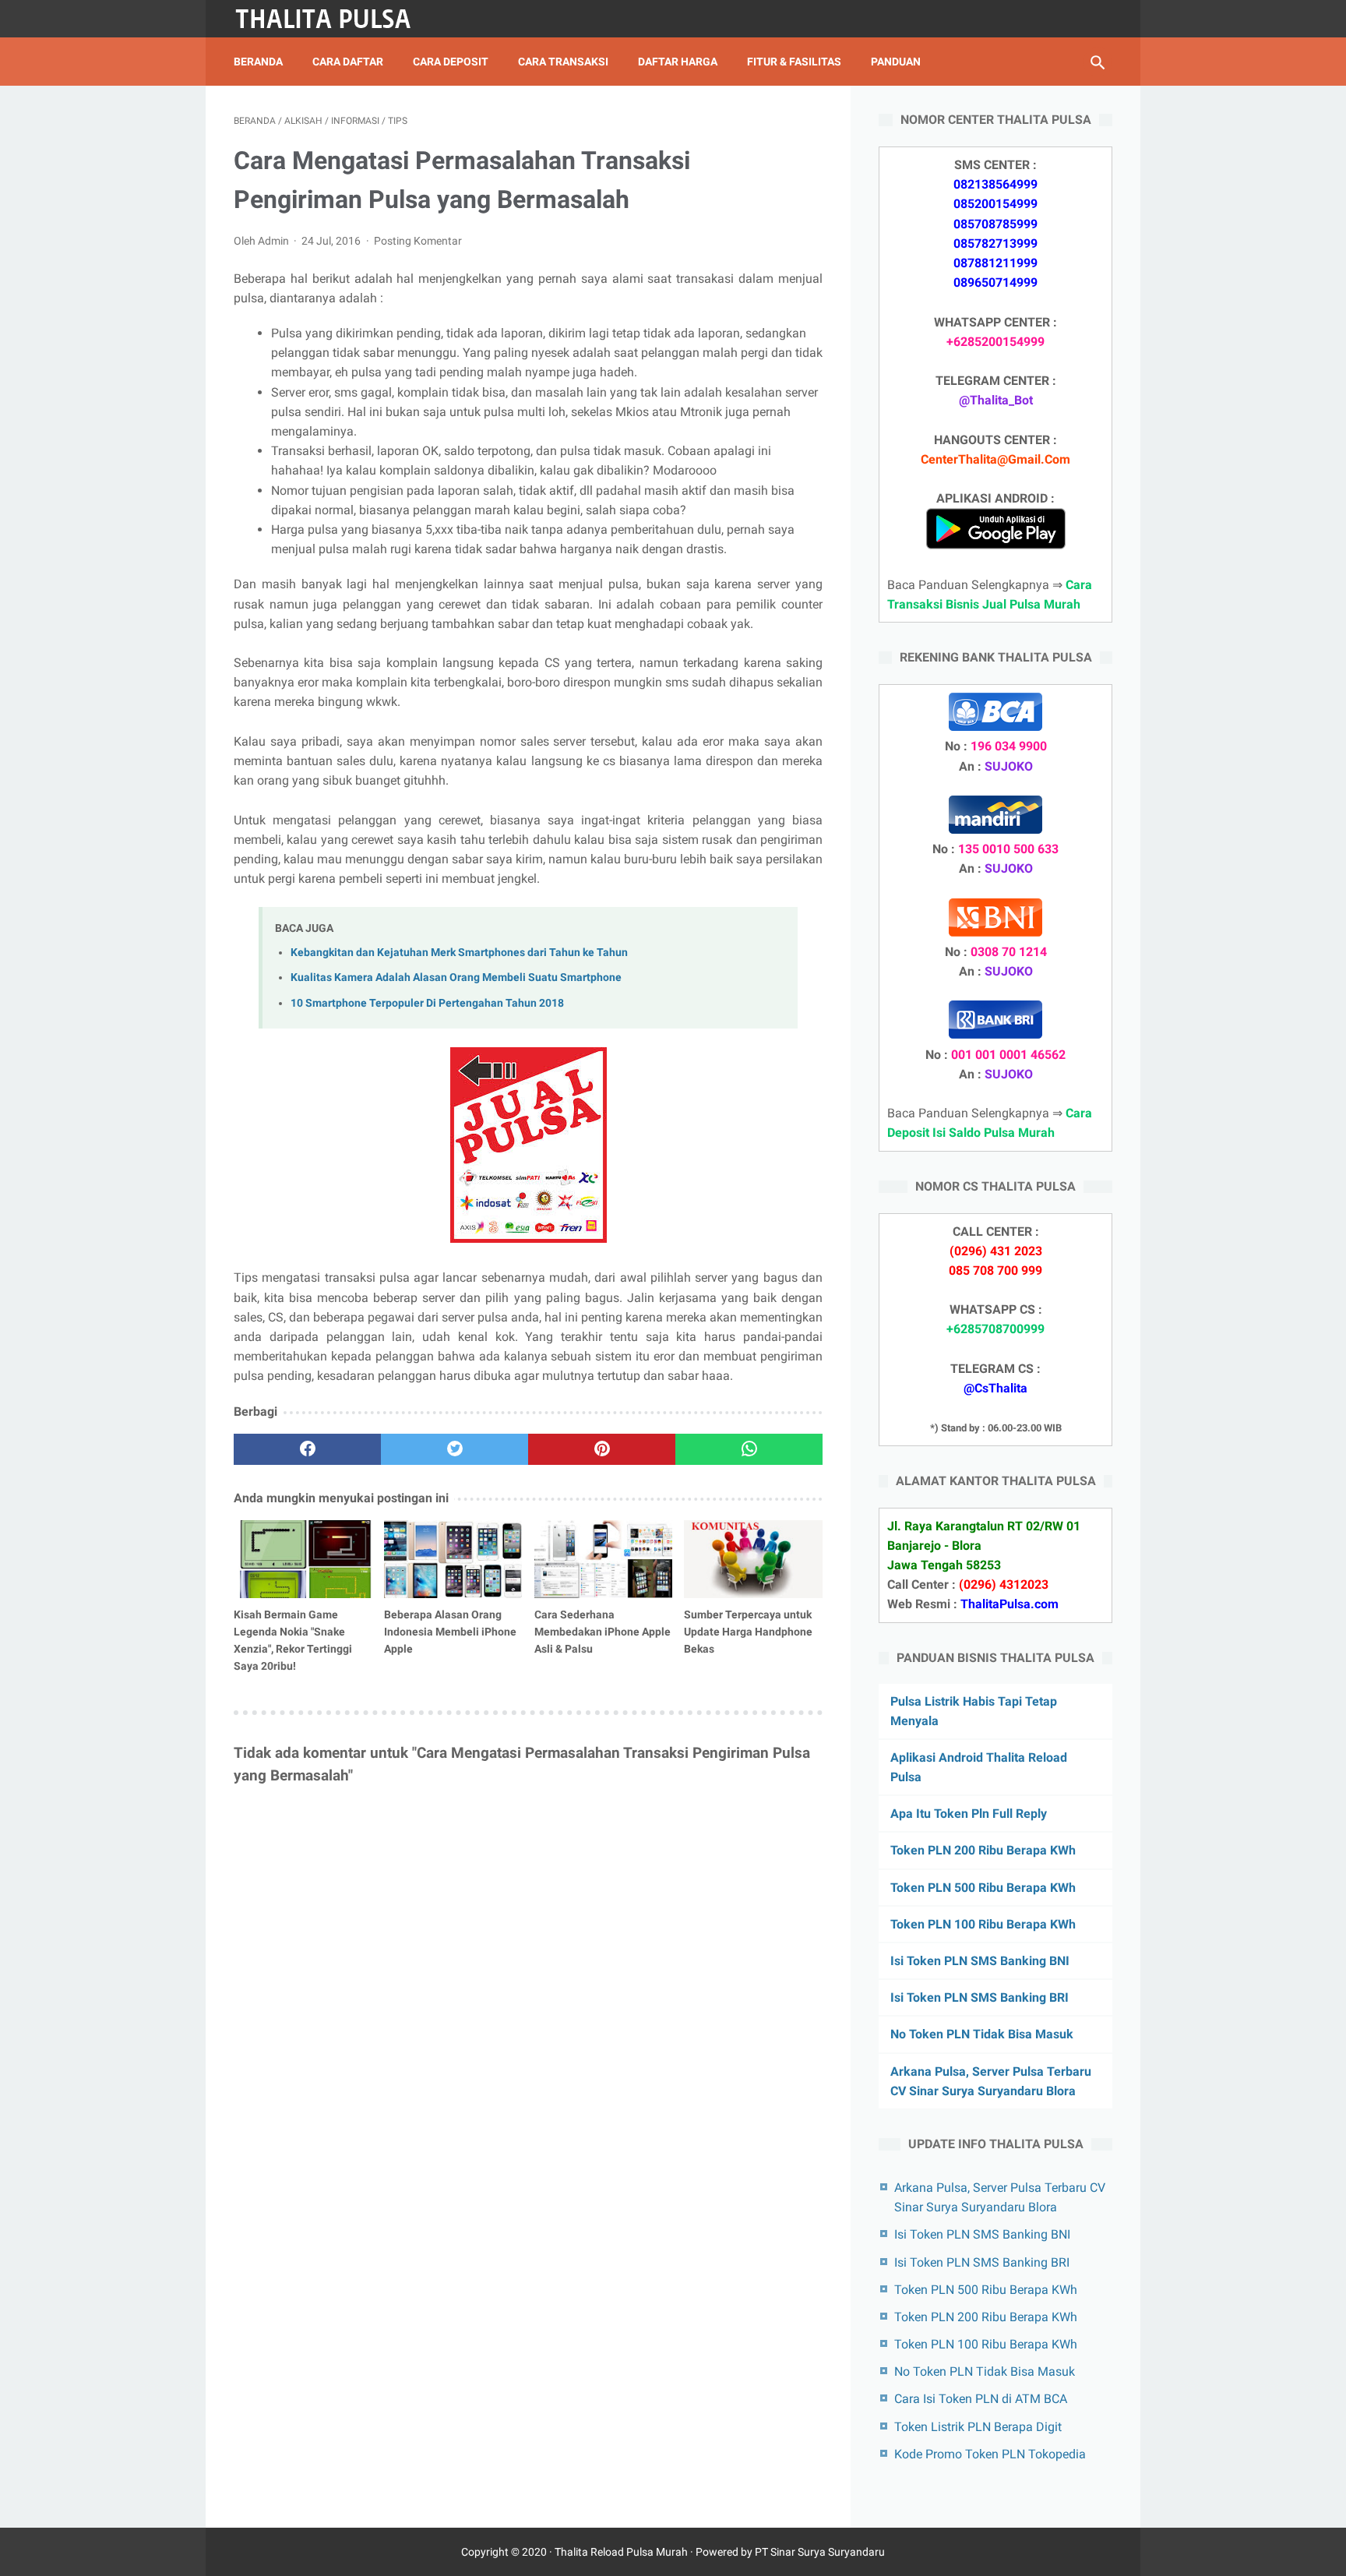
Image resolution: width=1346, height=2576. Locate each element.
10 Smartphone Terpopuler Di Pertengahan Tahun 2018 (427, 1003)
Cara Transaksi (563, 62)
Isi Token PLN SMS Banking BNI (980, 1961)
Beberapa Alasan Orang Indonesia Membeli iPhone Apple (450, 1632)
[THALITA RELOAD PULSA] (333, 19)
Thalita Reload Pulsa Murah (621, 2552)
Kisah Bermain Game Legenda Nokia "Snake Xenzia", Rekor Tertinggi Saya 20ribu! (293, 1640)
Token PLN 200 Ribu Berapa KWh (983, 1850)
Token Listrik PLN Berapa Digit (978, 2427)
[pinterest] (602, 1449)
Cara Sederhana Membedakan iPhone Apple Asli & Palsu (603, 1632)
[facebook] (307, 1449)
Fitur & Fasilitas (794, 62)
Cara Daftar (348, 62)
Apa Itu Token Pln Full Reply (969, 1814)
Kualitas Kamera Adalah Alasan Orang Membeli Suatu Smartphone (456, 977)
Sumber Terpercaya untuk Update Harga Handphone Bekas (748, 1632)
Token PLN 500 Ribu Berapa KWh (983, 1888)
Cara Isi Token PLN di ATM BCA (981, 2399)
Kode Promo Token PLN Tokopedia (990, 2454)
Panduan (896, 62)
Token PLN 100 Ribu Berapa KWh (983, 1924)
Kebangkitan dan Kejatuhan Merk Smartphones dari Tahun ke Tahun (459, 953)
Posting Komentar (418, 241)
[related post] (303, 1559)
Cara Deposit (451, 62)
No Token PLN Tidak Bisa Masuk (982, 2034)
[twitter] (455, 1449)
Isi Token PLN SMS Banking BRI (980, 1997)
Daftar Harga (678, 62)
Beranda (258, 62)
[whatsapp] (749, 1449)
